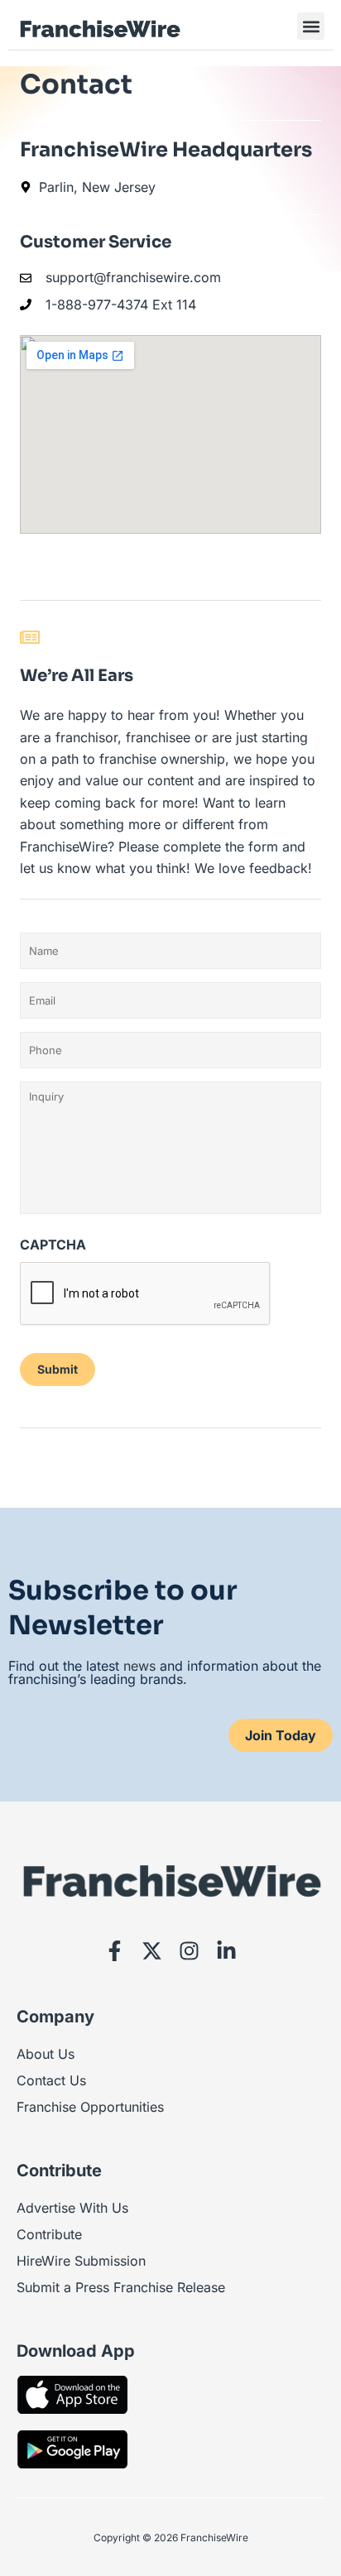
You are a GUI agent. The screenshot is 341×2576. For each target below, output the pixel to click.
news (139, 1666)
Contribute (49, 2234)
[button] (311, 26)
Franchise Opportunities (90, 2107)
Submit (58, 1369)
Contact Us (51, 2080)
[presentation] (146, 1294)
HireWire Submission (81, 2261)
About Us (46, 2054)
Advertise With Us (72, 2208)
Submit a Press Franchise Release (121, 2287)
